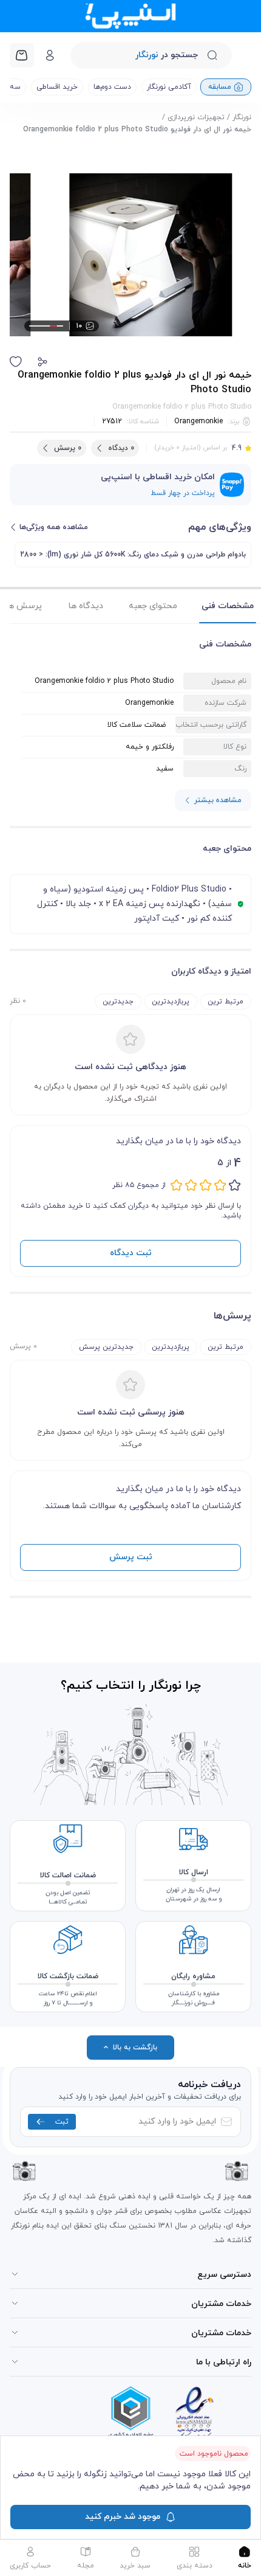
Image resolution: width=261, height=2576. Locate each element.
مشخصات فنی (228, 606)
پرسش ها (24, 606)
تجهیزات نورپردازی (196, 117)
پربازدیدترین (171, 1002)
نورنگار (242, 117)
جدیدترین (118, 1002)
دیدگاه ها (86, 606)
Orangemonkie (198, 421)
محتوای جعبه (153, 606)
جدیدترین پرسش (106, 1347)
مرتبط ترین (225, 1002)
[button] (42, 362)
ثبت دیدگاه (131, 1253)
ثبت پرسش (131, 1557)
